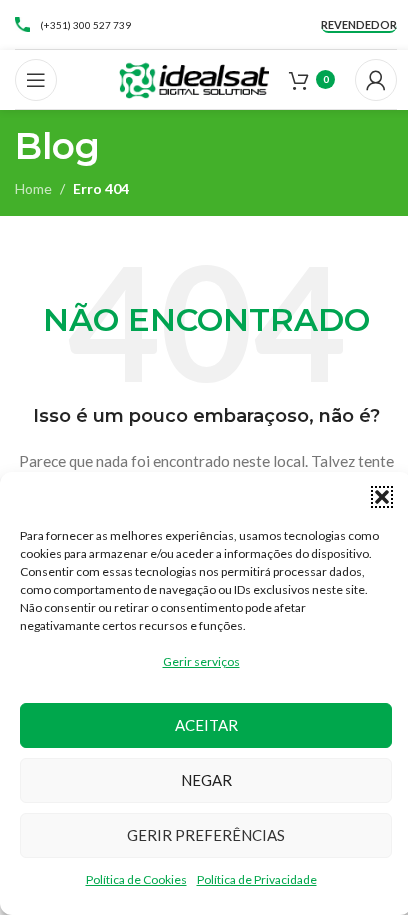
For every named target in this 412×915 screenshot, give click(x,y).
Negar (206, 780)
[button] (382, 497)
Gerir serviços (201, 661)
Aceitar (206, 725)
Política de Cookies (136, 879)
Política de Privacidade (257, 879)
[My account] (376, 80)
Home (33, 188)
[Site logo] (194, 77)
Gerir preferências (206, 835)
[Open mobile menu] (36, 80)
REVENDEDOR (359, 24)
